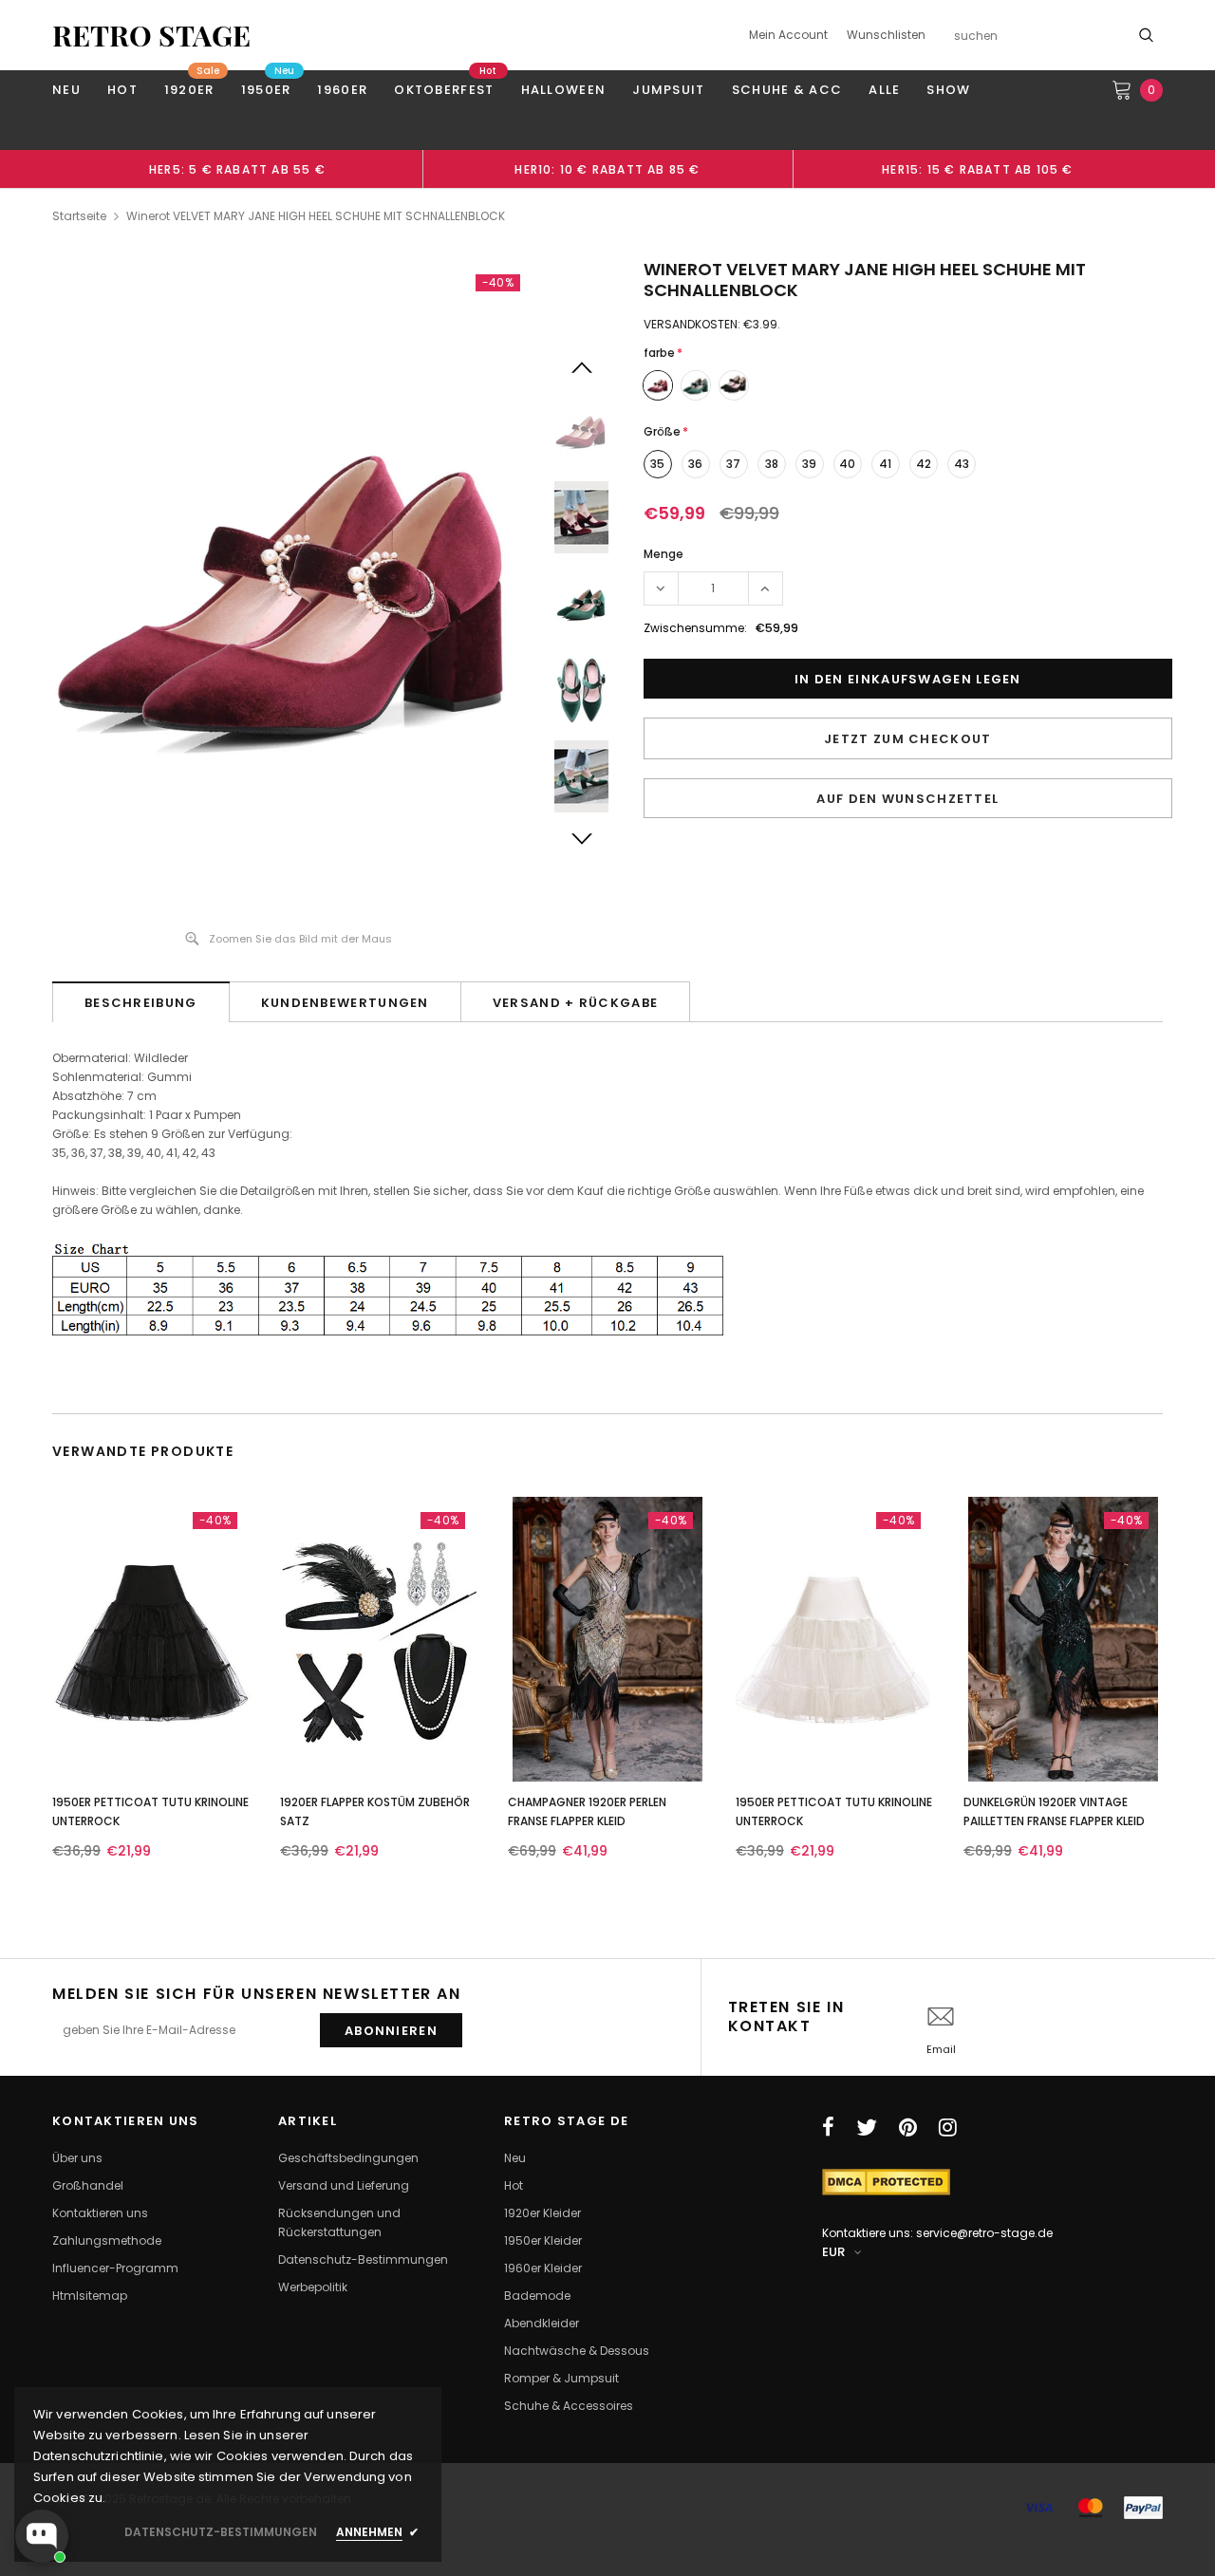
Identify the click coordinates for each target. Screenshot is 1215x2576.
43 (962, 464)
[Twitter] (867, 2127)
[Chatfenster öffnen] (42, 2536)
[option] (237, 169)
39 (809, 464)
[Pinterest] (908, 2127)
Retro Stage (151, 35)
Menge (664, 554)
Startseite (79, 216)
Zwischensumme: (695, 628)
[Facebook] (828, 2127)
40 (847, 464)
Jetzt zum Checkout (907, 739)
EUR (833, 2252)
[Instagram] (948, 2127)
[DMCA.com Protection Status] (886, 2181)
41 (885, 464)
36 (695, 464)
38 (772, 464)
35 (657, 464)
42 (924, 464)
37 (733, 464)
